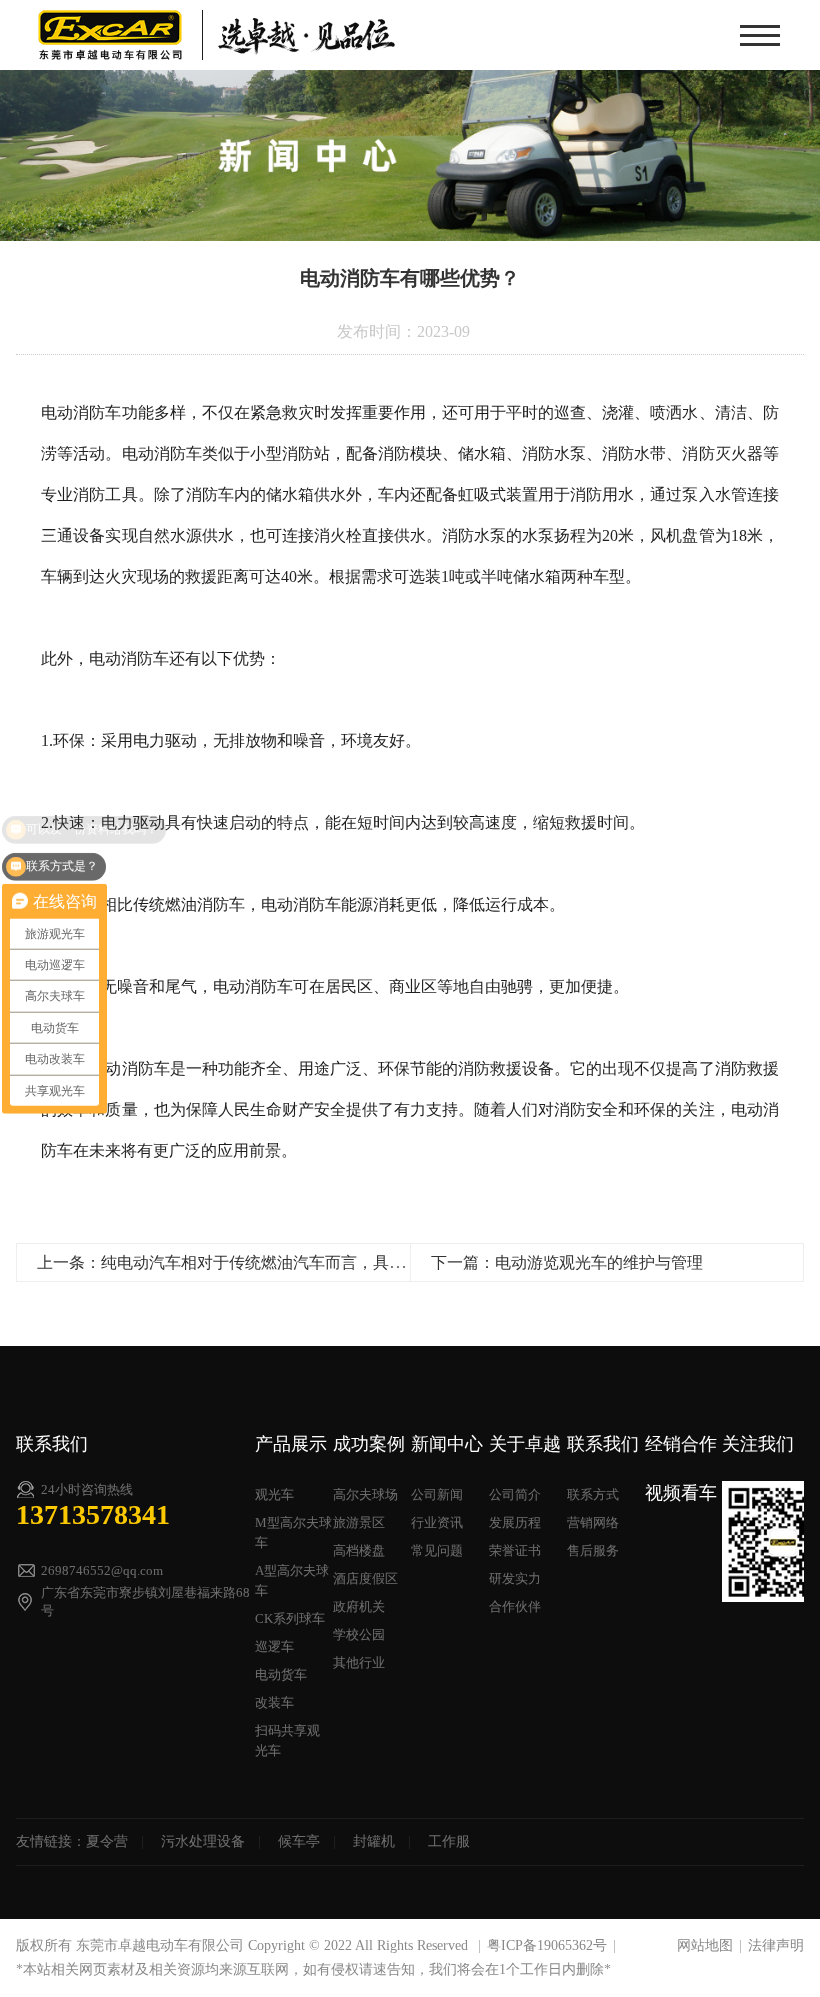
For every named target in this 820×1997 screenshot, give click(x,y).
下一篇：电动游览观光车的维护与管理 (567, 1262)
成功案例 (369, 1444)
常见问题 (437, 1550)
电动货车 (281, 1674)
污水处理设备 (203, 1841)
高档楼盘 (359, 1550)
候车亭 (299, 1841)
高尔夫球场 (365, 1494)
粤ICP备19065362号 (547, 1945)
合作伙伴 (515, 1606)
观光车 (274, 1494)
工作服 (449, 1841)
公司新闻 (437, 1494)
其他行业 (359, 1662)
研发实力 (515, 1578)
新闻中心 (447, 1444)
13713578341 (93, 1514)
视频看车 (681, 1493)
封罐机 (374, 1841)
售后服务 (593, 1550)
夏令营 (107, 1841)
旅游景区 (359, 1522)
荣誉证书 (515, 1550)
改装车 (274, 1702)
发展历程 (515, 1522)
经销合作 (681, 1444)
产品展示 (291, 1444)
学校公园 (359, 1634)
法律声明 (776, 1945)
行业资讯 (437, 1522)
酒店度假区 (365, 1578)
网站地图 (705, 1945)
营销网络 (593, 1522)
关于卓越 (525, 1444)
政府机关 (359, 1606)
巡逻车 (274, 1646)
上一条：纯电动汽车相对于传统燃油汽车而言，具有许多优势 (253, 1262)
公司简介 (515, 1494)
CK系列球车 (290, 1618)
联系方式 (593, 1494)
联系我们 (603, 1444)
